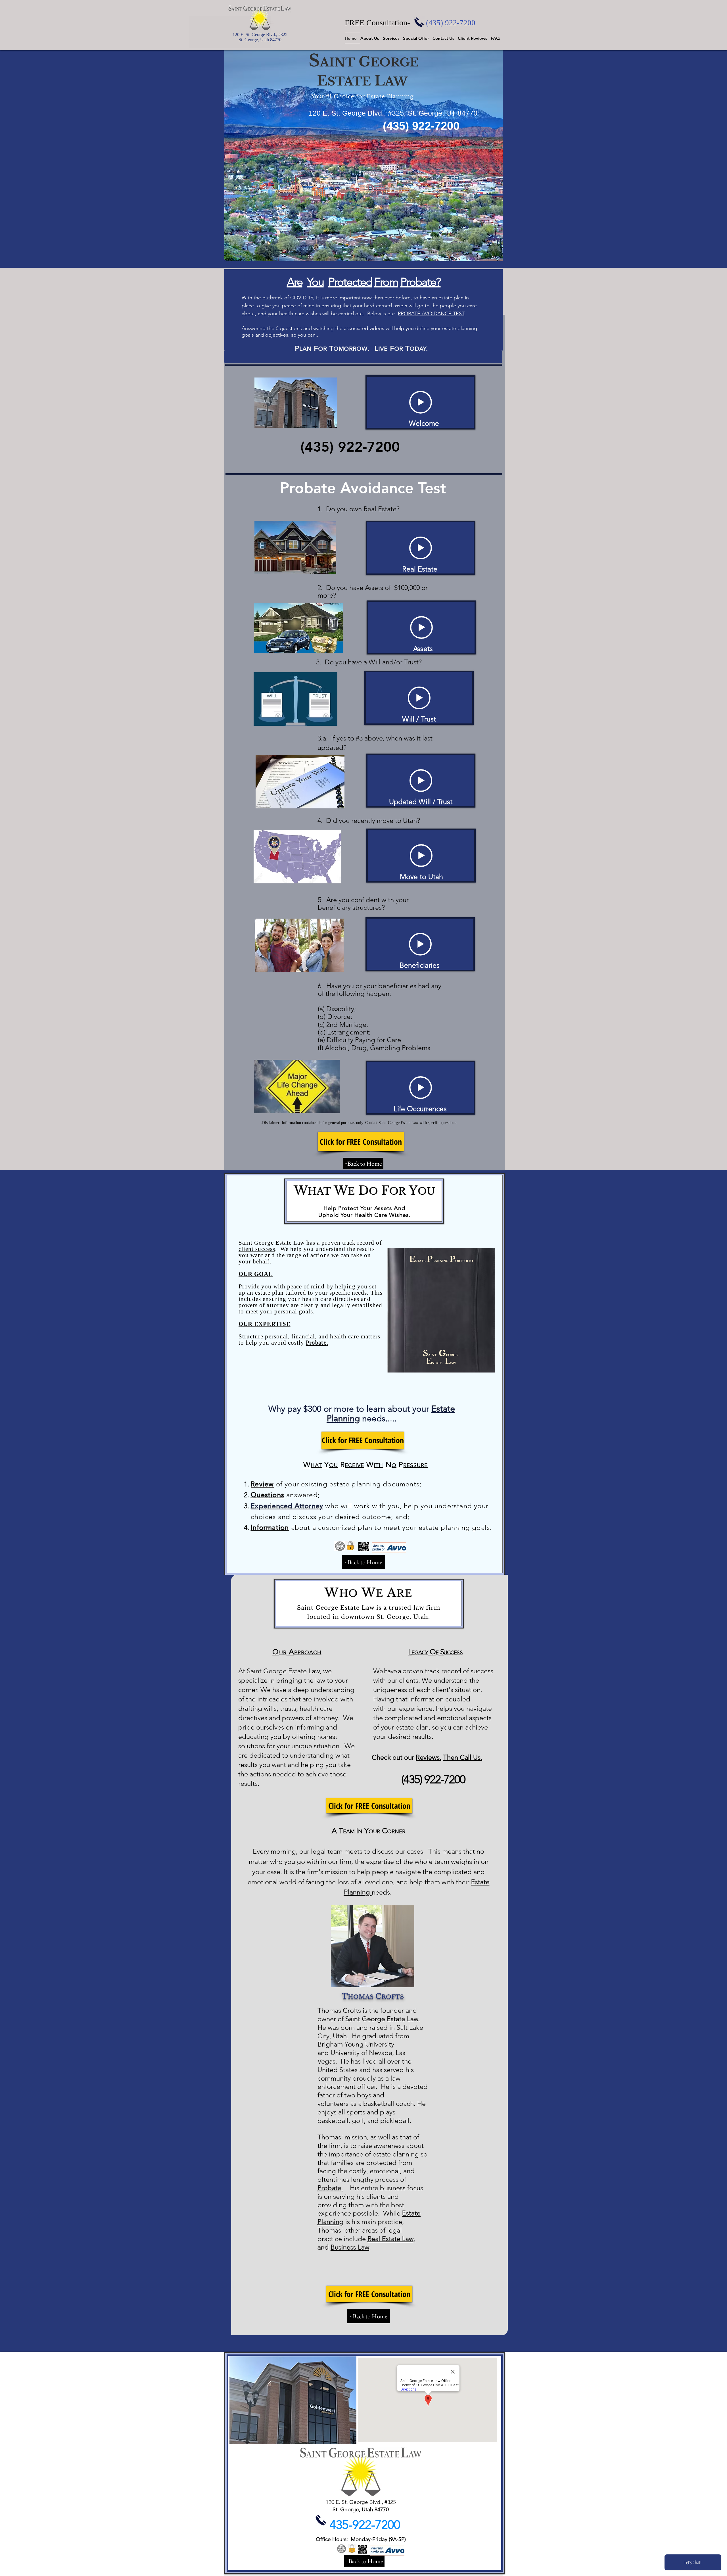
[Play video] (421, 402)
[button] (372, 38)
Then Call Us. (463, 1757)
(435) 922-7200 (451, 23)
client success (257, 1249)
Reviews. (429, 1757)
